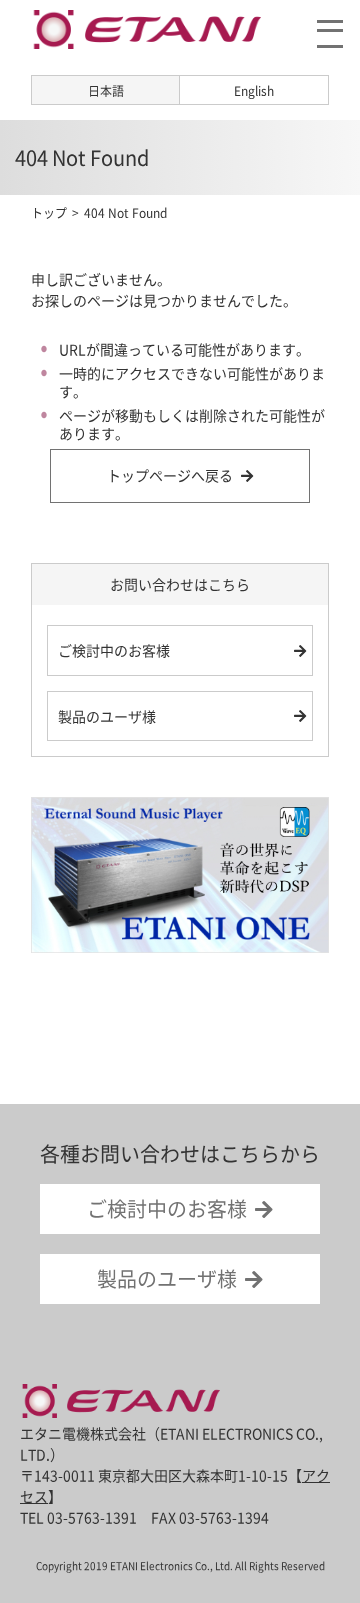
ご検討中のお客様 (114, 650)
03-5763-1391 (92, 1517)
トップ (49, 213)
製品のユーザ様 (107, 716)
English (254, 91)
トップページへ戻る (170, 475)
